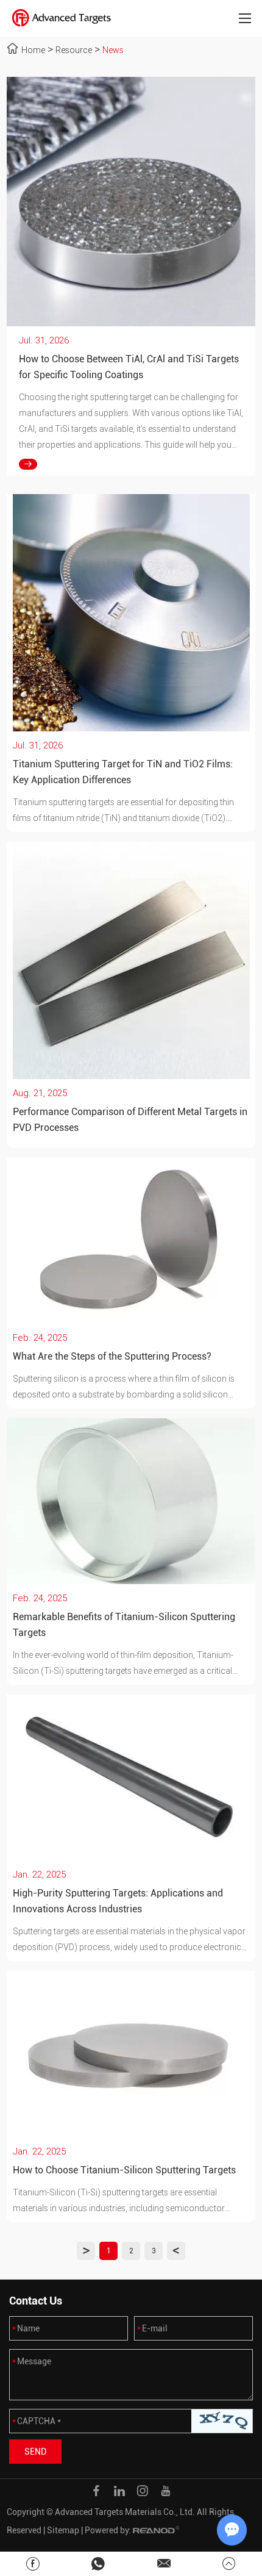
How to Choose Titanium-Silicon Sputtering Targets (124, 2170)
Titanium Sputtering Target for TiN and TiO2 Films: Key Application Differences (123, 772)
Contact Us (36, 2301)
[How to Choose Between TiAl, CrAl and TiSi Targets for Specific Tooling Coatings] (131, 202)
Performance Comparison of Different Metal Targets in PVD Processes (130, 1120)
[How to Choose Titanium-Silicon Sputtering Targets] (131, 2054)
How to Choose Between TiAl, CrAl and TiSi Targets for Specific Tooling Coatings (129, 367)
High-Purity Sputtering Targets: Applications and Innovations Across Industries (118, 1901)
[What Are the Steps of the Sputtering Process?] (131, 1241)
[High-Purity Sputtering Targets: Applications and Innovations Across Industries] (131, 1778)
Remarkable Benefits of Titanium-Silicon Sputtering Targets (124, 1625)
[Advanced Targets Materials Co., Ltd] (62, 18)
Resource (74, 50)
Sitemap (63, 2530)
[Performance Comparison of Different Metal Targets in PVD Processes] (131, 960)
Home (33, 50)
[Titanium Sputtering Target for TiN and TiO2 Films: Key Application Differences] (131, 613)
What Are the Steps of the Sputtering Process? (112, 1356)
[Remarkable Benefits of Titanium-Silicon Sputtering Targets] (131, 1501)
